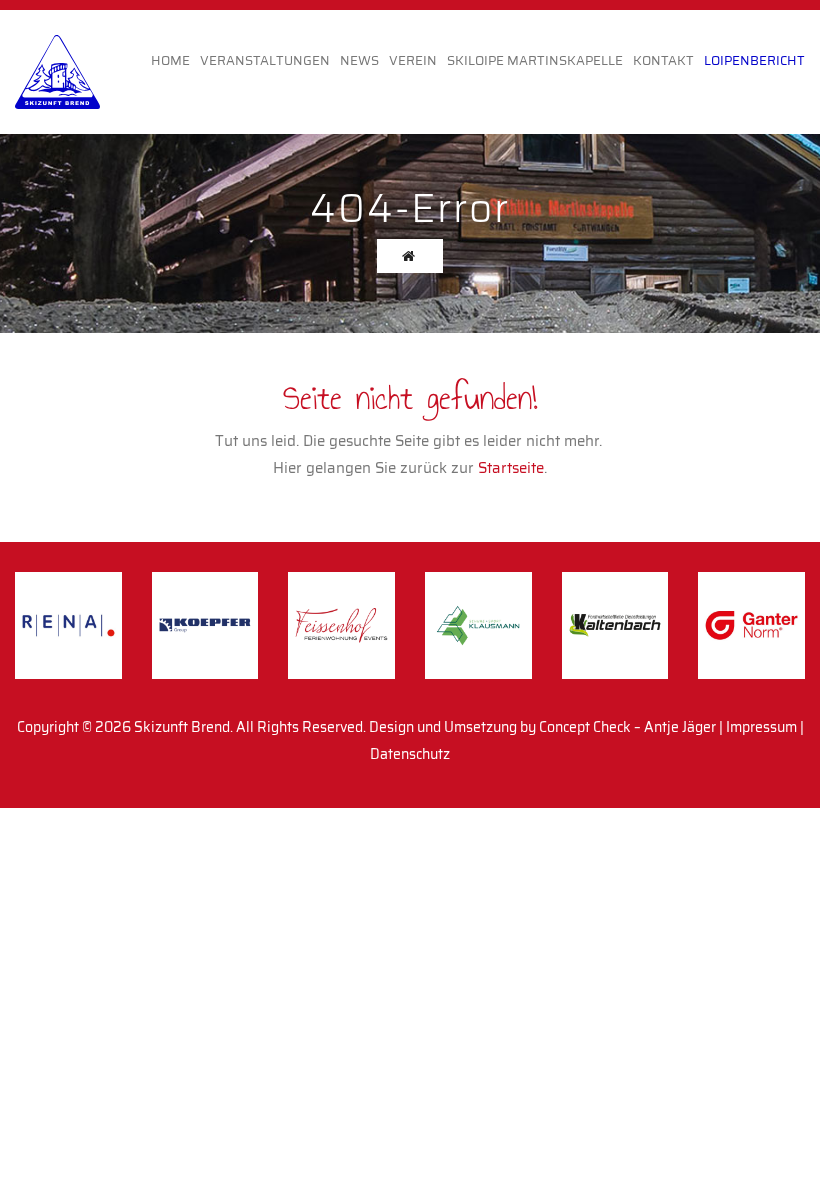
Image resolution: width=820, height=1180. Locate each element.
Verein (413, 60)
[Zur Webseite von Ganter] (751, 625)
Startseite (511, 468)
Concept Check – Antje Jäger (627, 727)
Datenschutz (410, 754)
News (359, 60)
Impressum (761, 727)
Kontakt (663, 60)
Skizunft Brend (182, 727)
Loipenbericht (754, 60)
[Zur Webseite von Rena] (68, 625)
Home (170, 60)
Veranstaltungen (265, 60)
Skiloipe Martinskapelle (535, 60)
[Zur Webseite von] (205, 625)
